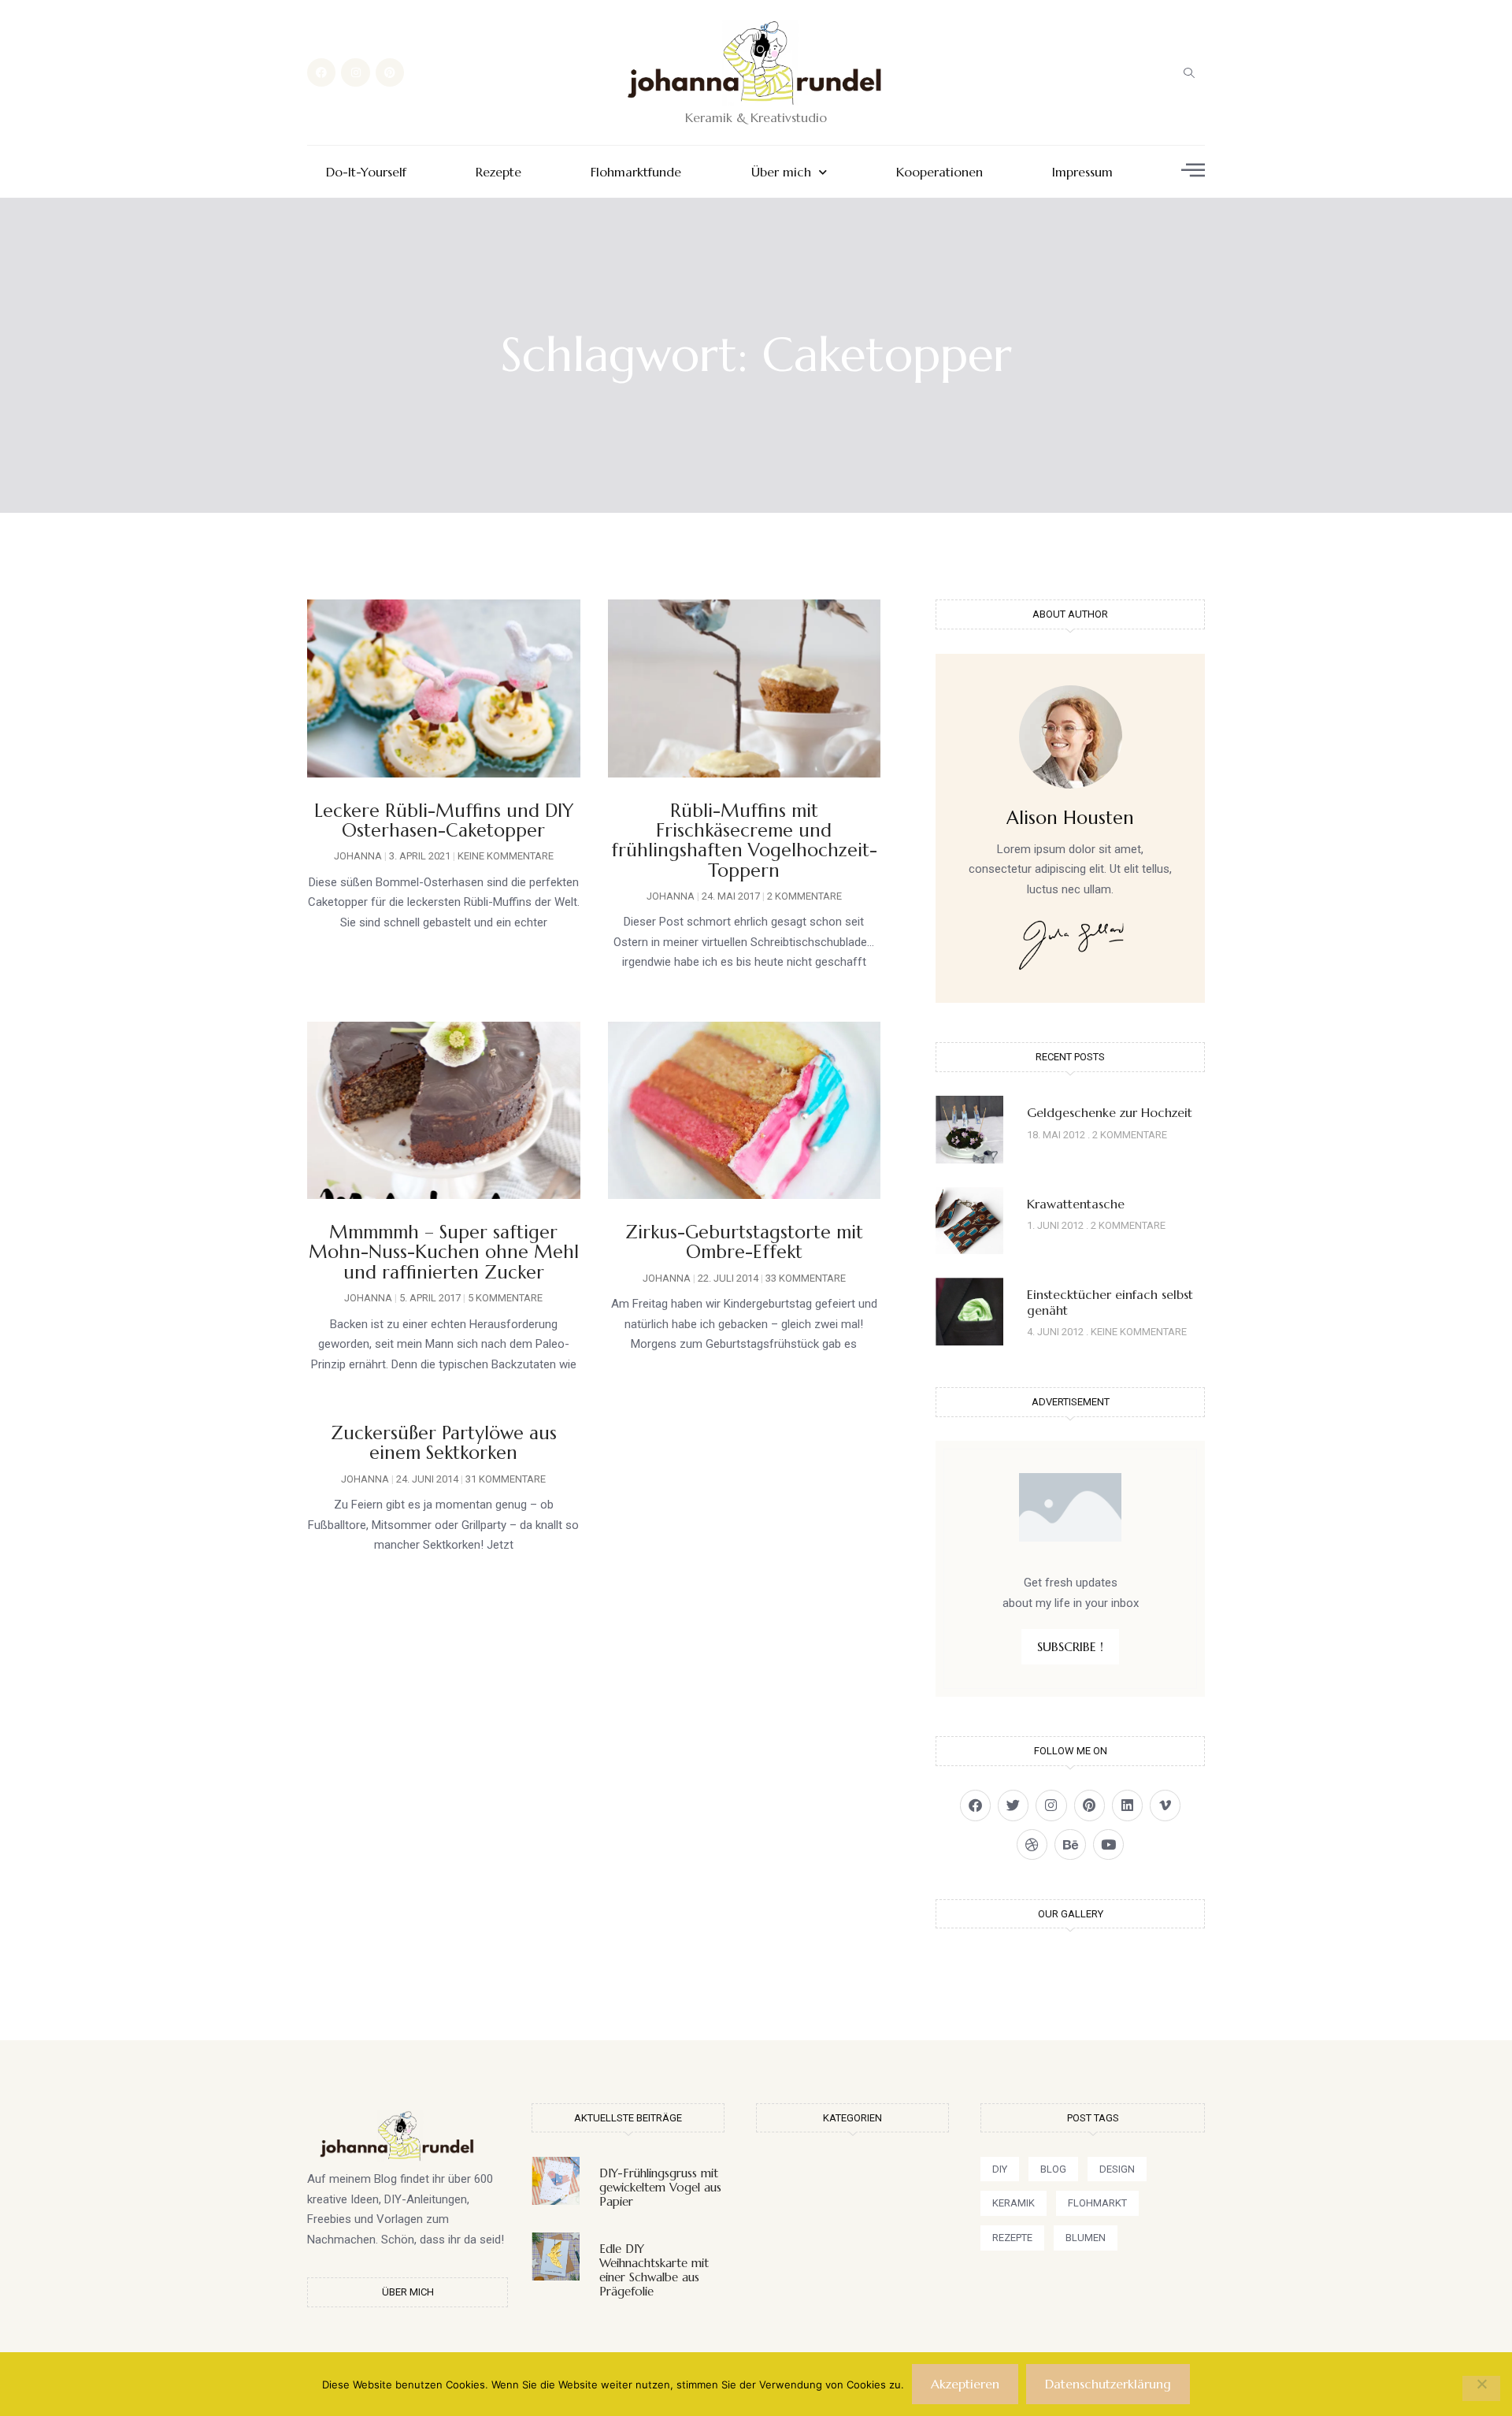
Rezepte (498, 172)
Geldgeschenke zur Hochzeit (1110, 1112)
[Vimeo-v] (1165, 1805)
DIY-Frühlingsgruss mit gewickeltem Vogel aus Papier (660, 2187)
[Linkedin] (1127, 1805)
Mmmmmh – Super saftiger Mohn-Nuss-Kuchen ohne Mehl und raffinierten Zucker (444, 1252)
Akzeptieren (965, 2384)
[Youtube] (1108, 1844)
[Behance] (1070, 1844)
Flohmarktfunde (636, 172)
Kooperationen (939, 172)
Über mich (781, 172)
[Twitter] (1013, 1805)
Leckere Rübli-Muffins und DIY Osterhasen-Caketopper (444, 820)
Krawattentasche (1076, 1204)
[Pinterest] (390, 72)
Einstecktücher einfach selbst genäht (1110, 1302)
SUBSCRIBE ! (1070, 1646)
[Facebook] (321, 72)
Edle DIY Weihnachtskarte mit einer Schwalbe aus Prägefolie (654, 2270)
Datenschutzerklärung (1108, 2384)
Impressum (1082, 172)
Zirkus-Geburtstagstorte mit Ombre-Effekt (744, 1242)
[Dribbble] (1032, 1844)
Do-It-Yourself (366, 172)
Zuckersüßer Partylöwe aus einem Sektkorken (444, 1443)
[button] (1189, 72)
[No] (1481, 2388)
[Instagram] (355, 72)
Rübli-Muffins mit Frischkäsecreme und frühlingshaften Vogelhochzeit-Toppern (744, 841)
